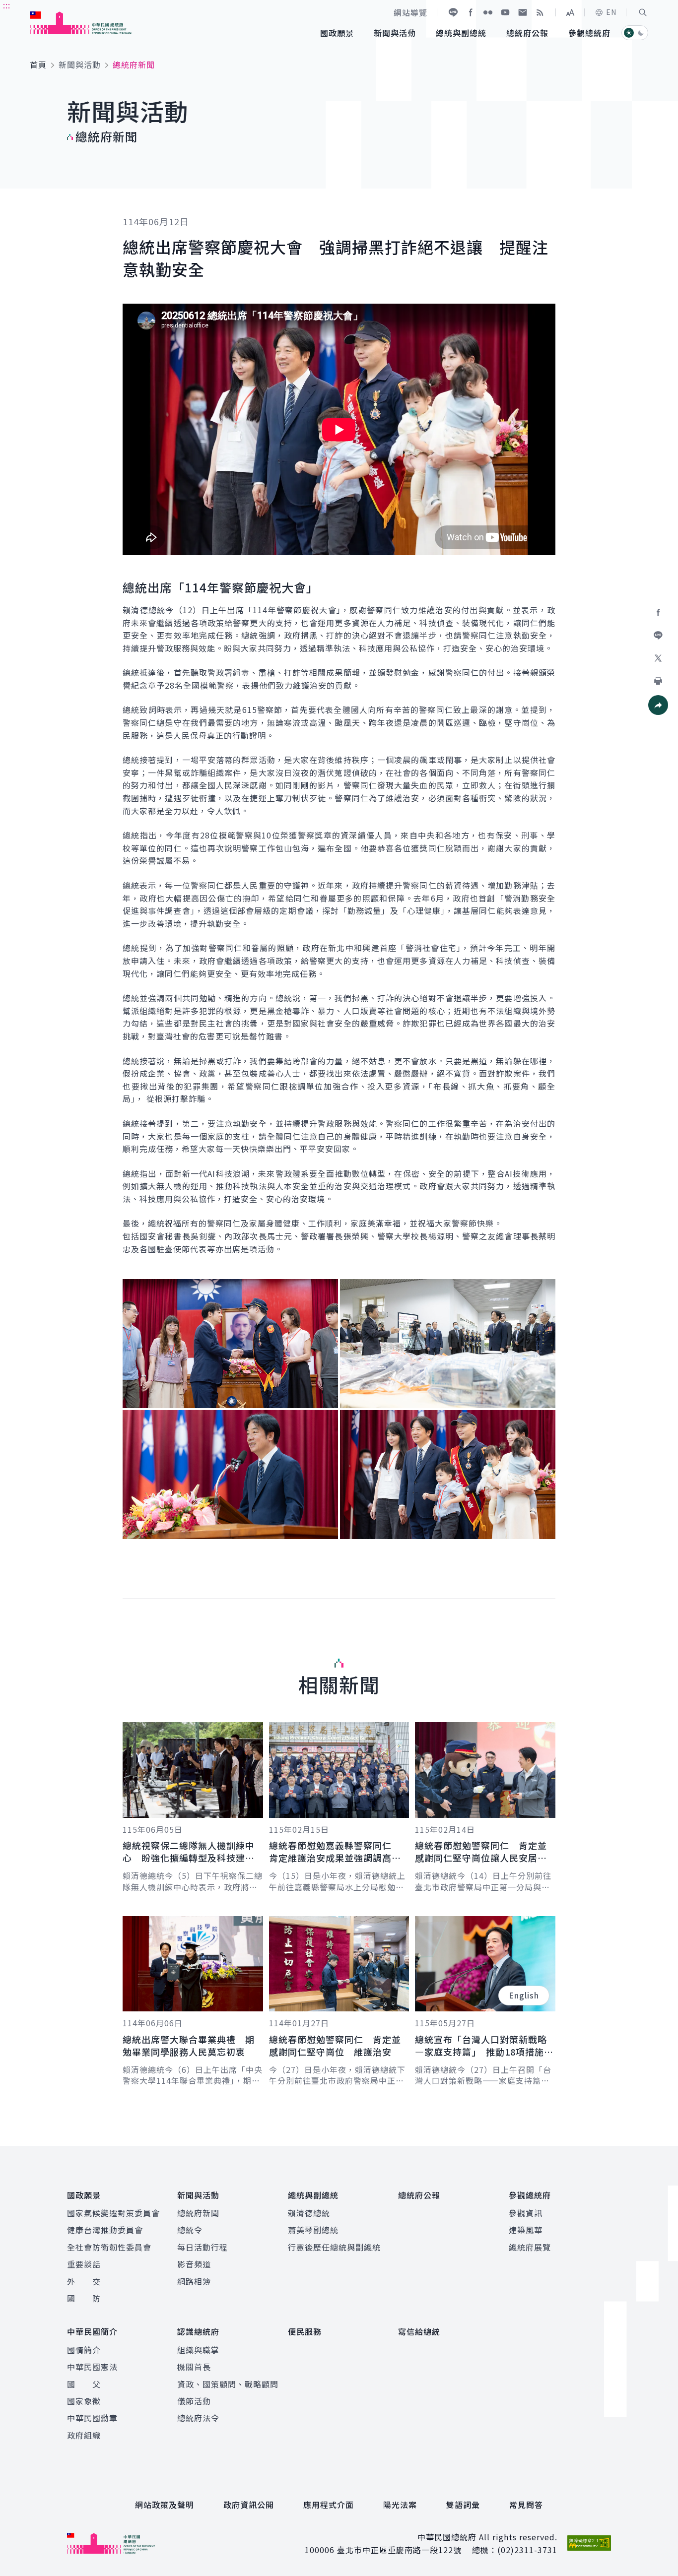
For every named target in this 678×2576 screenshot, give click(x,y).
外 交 (84, 2281)
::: (7, 5)
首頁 (38, 64)
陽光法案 (400, 2505)
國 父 (84, 2384)
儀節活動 (194, 2401)
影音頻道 (194, 2264)
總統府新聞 (198, 2213)
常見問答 (526, 2505)
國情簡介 (84, 2350)
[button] (643, 12)
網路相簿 (194, 2281)
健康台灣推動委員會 (105, 2230)
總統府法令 (198, 2418)
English (524, 1995)
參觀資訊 (526, 2213)
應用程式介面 (329, 2505)
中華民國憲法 (92, 2367)
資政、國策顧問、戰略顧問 (228, 2384)
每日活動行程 (203, 2247)
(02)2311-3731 (527, 2550)
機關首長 (194, 2367)
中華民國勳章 (92, 2418)
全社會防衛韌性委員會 (109, 2247)
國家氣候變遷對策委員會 (113, 2213)
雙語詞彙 (463, 2505)
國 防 (84, 2298)
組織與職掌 (198, 2350)
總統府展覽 (530, 2247)
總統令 (190, 2230)
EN (611, 12)
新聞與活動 (80, 64)
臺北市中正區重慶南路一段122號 (399, 2550)
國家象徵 (84, 2401)
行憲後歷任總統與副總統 (334, 2247)
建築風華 (526, 2230)
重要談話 (84, 2264)
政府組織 (84, 2435)
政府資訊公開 (249, 2505)
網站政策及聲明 (165, 2505)
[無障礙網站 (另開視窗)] (589, 2543)
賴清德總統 (309, 2213)
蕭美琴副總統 (313, 2230)
